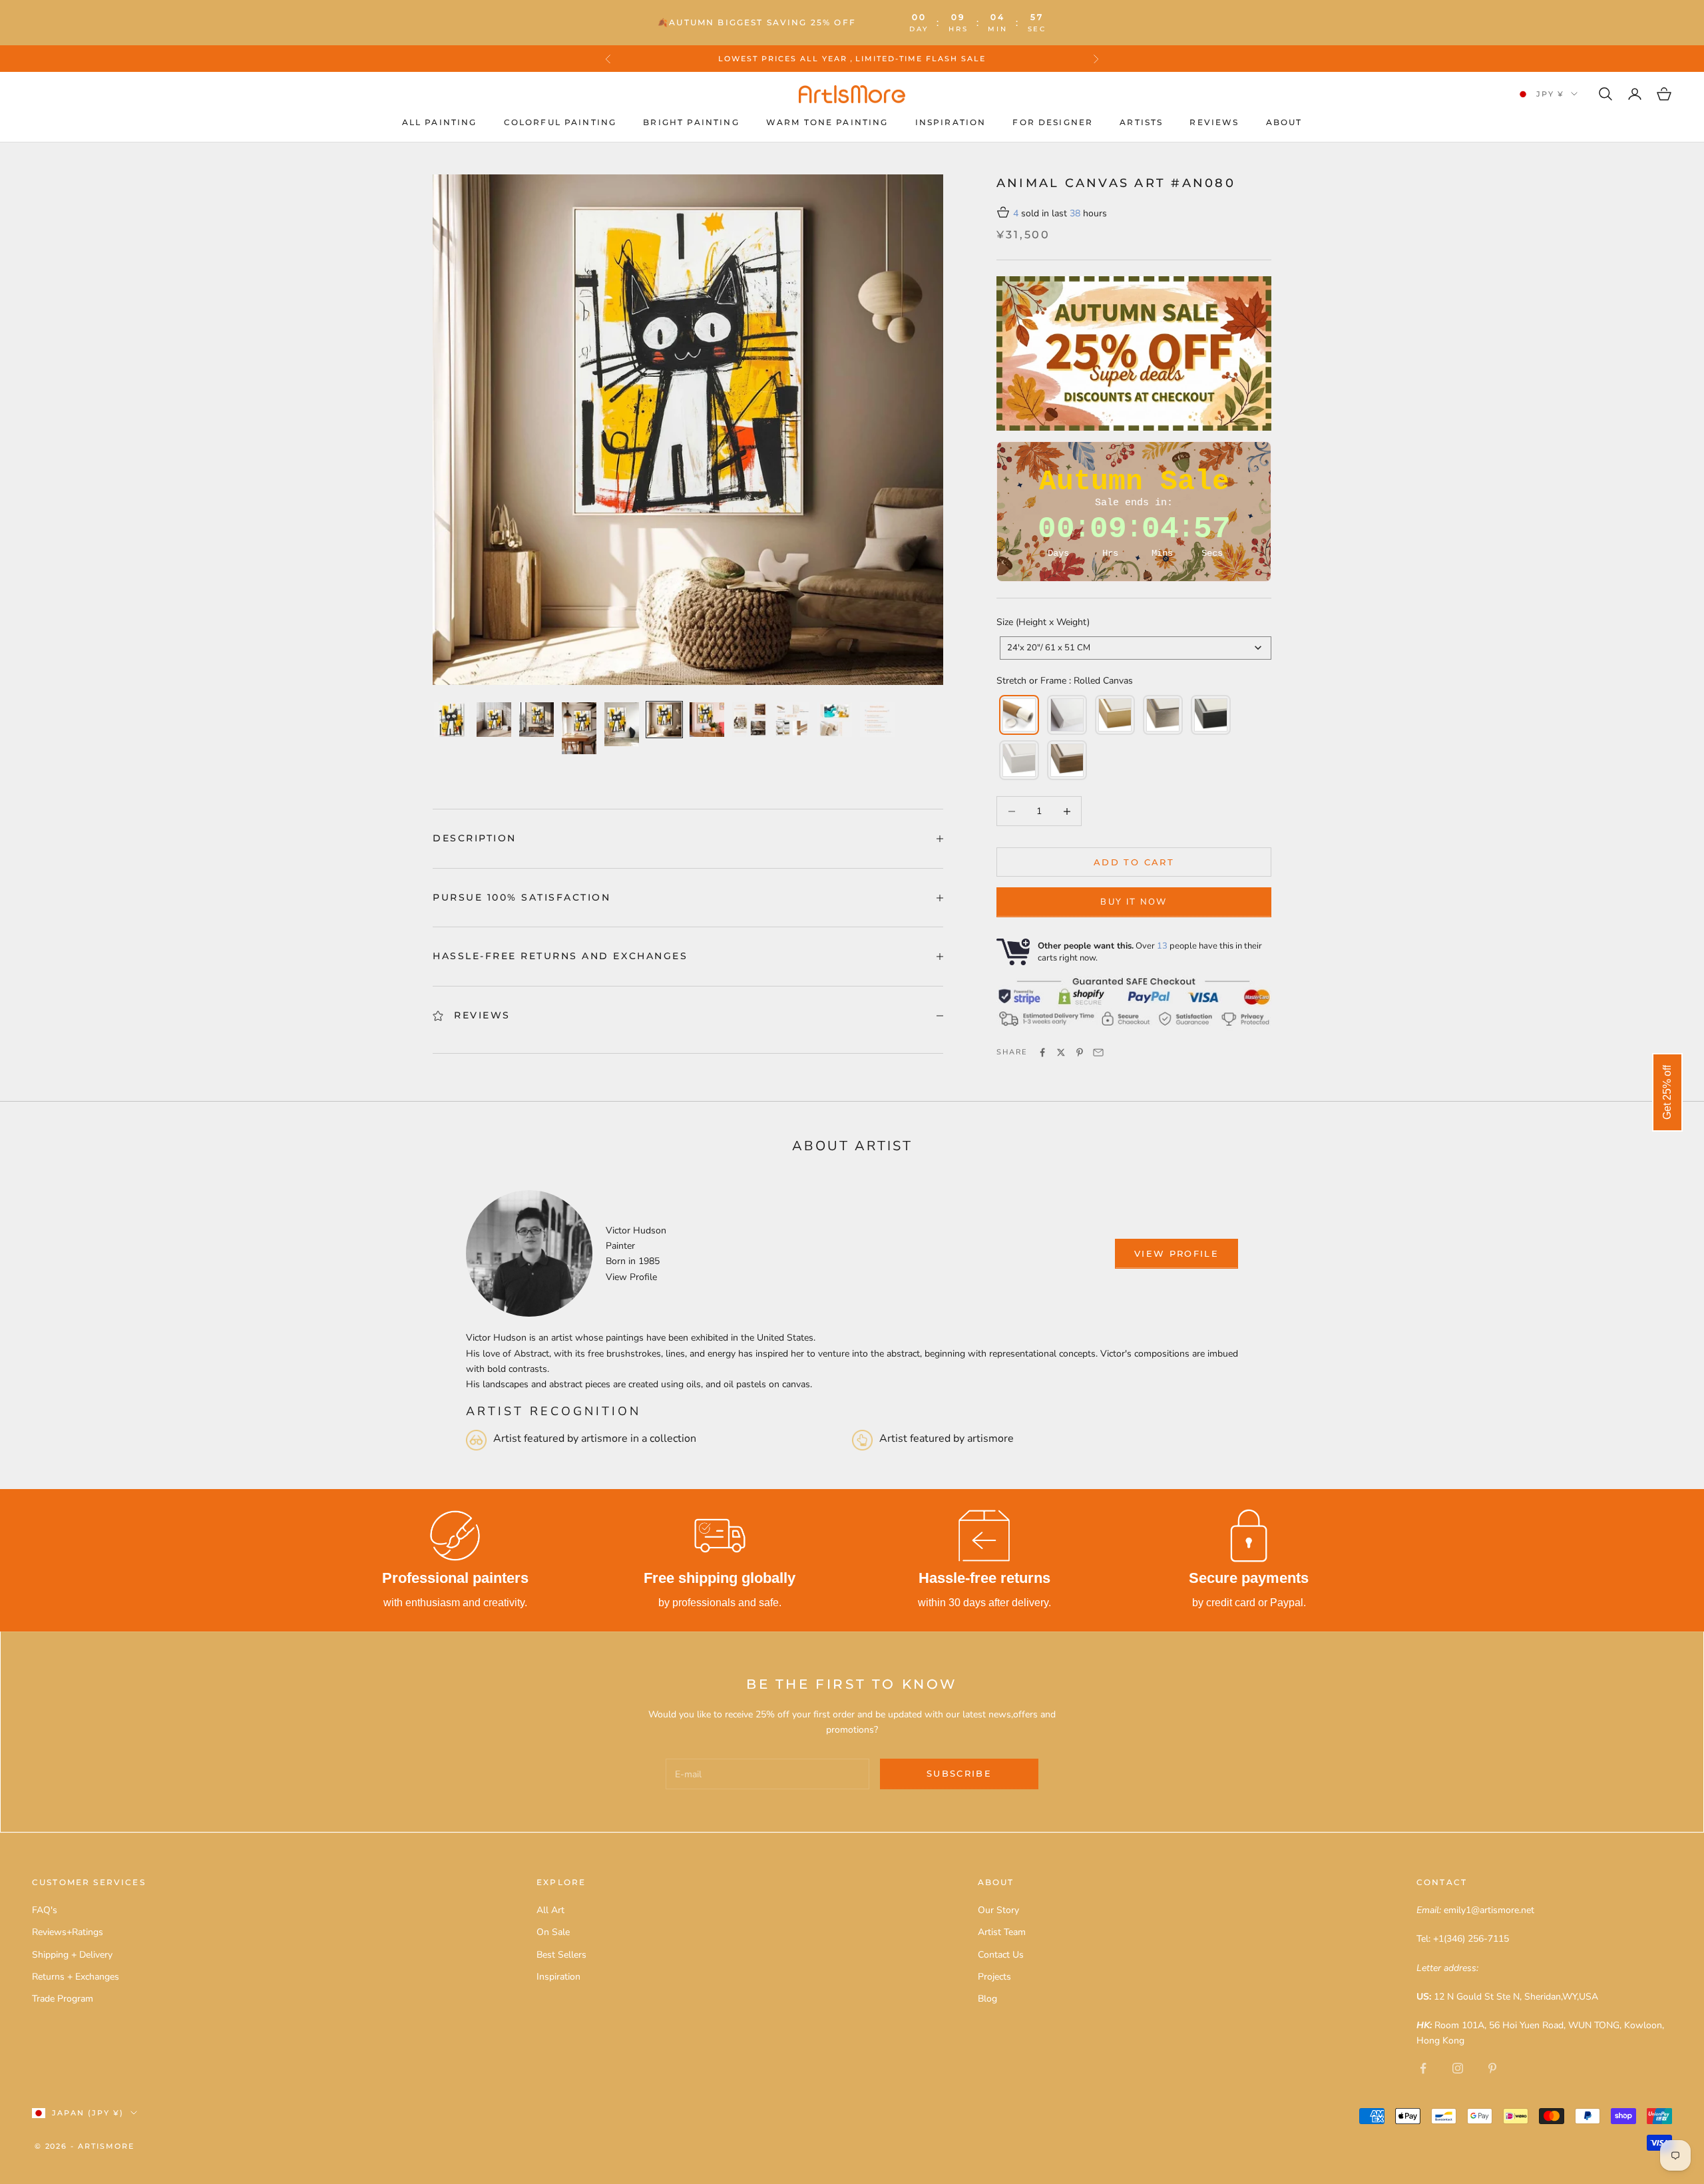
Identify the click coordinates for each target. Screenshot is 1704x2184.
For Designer (1053, 122)
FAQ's (45, 1910)
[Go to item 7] (707, 720)
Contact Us (1001, 1955)
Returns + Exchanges (76, 1977)
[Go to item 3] (536, 720)
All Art (550, 1910)
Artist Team (1002, 1932)
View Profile (631, 1277)
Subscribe (959, 1773)
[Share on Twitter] (1061, 1052)
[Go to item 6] (664, 720)
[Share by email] (1098, 1052)
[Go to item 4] (579, 728)
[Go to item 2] (494, 720)
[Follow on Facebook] (1423, 2068)
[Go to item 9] (792, 720)
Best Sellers (561, 1955)
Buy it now (1134, 902)
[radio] (1018, 715)
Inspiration (951, 122)
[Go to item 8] (749, 720)
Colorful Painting (560, 122)
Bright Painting (691, 122)
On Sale (553, 1932)
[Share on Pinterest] (1080, 1052)
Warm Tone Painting (827, 122)
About (1284, 122)
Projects (994, 1977)
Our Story (998, 1910)
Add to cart (1134, 862)
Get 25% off (1667, 1092)
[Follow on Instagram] (1458, 2068)
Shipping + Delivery (72, 1955)
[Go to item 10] (835, 720)
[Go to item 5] (622, 724)
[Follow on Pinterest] (1492, 2068)
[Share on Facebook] (1042, 1052)
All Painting (440, 122)
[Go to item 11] (877, 720)
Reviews (1214, 122)
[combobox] (1136, 648)
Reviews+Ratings (68, 1932)
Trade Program (63, 1999)
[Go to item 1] (451, 720)
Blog (987, 1999)
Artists (1141, 122)
